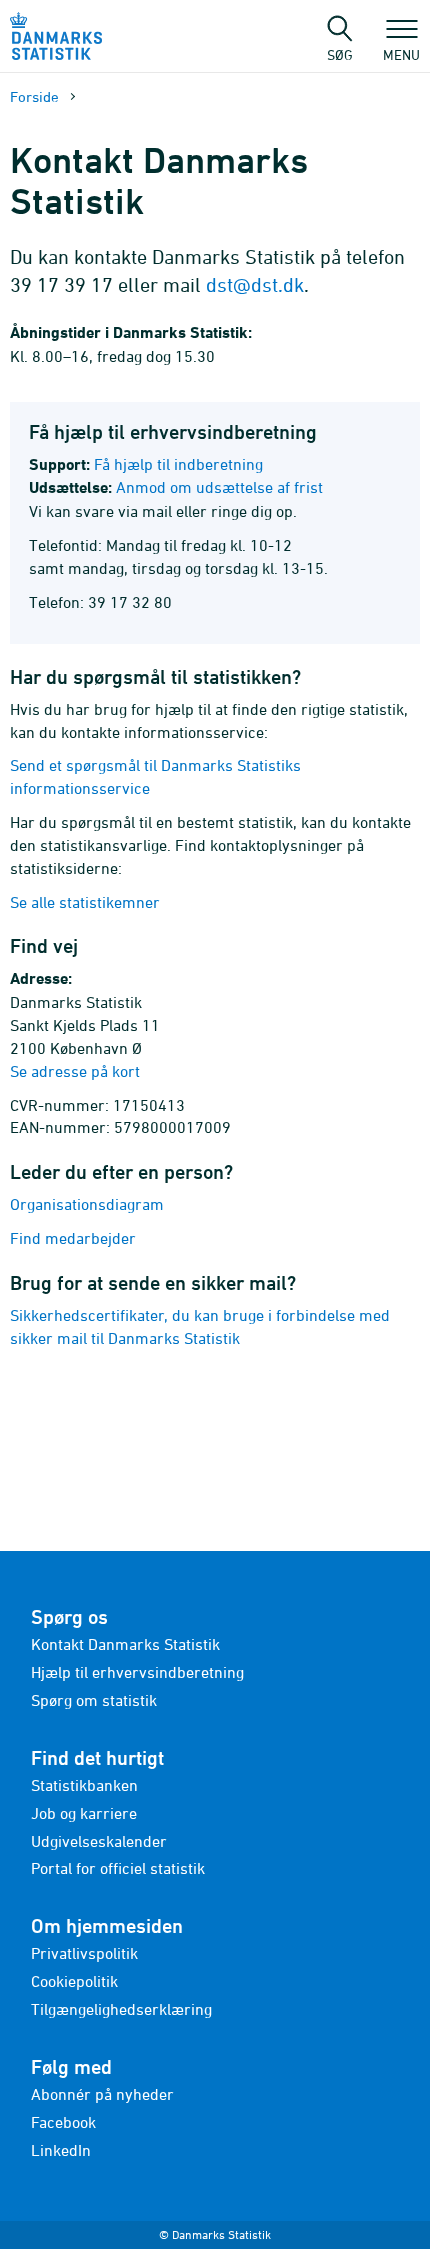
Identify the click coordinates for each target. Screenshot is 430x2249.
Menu (401, 54)
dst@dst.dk (255, 284)
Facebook (63, 2122)
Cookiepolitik (74, 1981)
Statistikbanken (84, 1785)
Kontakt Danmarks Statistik (125, 1644)
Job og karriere (84, 1813)
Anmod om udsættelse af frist (219, 487)
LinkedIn (61, 2150)
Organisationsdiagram (87, 1204)
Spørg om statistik (94, 1700)
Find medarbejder (73, 1238)
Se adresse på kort (75, 1071)
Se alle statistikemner (85, 902)
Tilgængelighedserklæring (121, 2009)
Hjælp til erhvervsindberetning (137, 1672)
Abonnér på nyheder (102, 2094)
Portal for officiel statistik (118, 1868)
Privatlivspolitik (84, 1953)
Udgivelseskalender (99, 1841)
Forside (34, 96)
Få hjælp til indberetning (178, 464)
